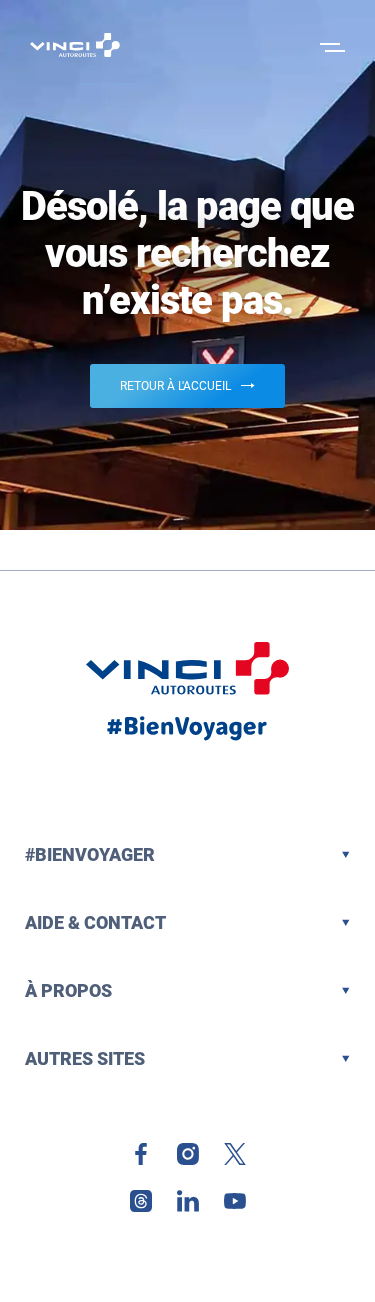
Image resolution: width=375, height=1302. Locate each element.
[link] (141, 1154)
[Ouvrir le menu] (330, 45)
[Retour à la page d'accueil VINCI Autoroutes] (75, 45)
